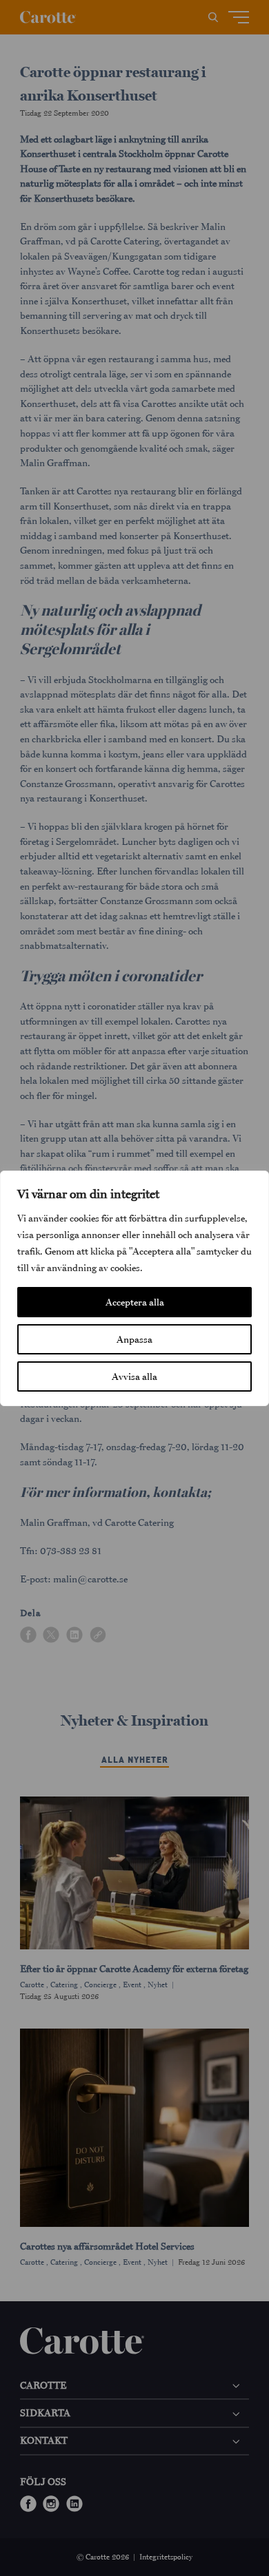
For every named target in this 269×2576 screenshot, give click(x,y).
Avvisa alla (134, 1376)
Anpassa (134, 1339)
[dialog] (134, 1288)
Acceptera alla (135, 1302)
